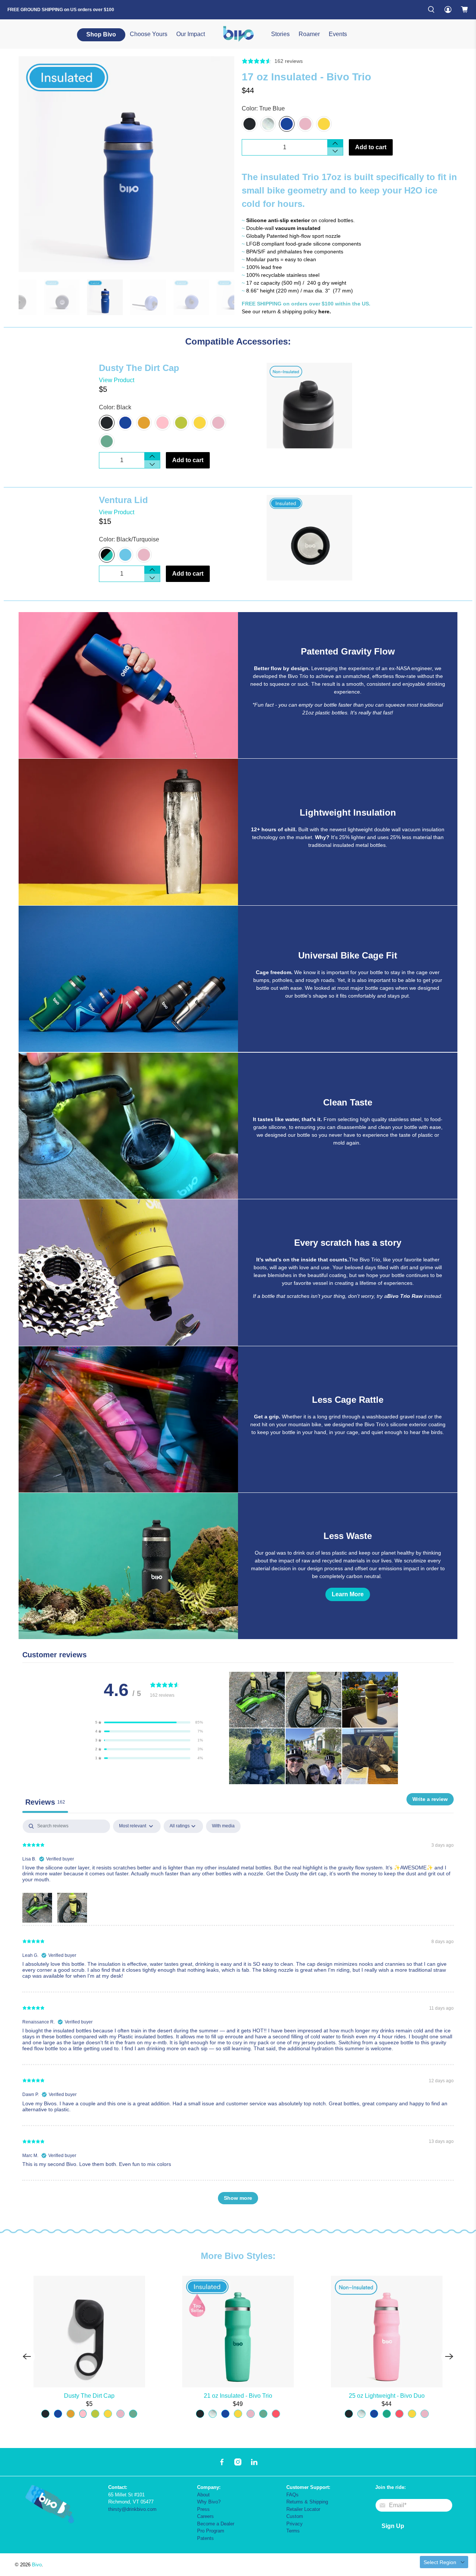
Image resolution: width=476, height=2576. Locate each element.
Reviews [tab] (45, 1802)
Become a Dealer (216, 2524)
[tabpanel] (238, 2015)
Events (338, 34)
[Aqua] (107, 441)
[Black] (250, 124)
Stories (280, 34)
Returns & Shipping (307, 2502)
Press (203, 2509)
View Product (117, 380)
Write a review (430, 1799)
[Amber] (144, 423)
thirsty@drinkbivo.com (132, 2509)
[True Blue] (287, 124)
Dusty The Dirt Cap (89, 2396)
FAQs (292, 2495)
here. (325, 311)
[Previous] (27, 2356)
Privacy (295, 2524)
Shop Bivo (101, 34)
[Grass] (181, 423)
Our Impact (191, 34)
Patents (205, 2538)
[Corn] (324, 124)
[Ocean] (125, 555)
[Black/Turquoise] (107, 555)
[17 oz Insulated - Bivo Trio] (126, 164)
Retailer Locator (303, 2509)
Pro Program (211, 2531)
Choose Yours (149, 34)
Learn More (348, 1594)
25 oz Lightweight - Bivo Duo (387, 2396)
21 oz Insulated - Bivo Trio (238, 2396)
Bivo (37, 2565)
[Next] (449, 2356)
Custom (295, 2516)
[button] (149, 1722)
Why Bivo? (209, 2502)
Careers (205, 2516)
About (203, 2495)
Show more (238, 2198)
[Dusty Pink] (163, 423)
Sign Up (393, 2526)
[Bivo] (238, 34)
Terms (293, 2531)
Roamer (309, 34)
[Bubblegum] (305, 124)
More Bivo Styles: (238, 2256)
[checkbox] (223, 1826)
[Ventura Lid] (334, 538)
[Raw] (268, 124)
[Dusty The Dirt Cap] (323, 406)
